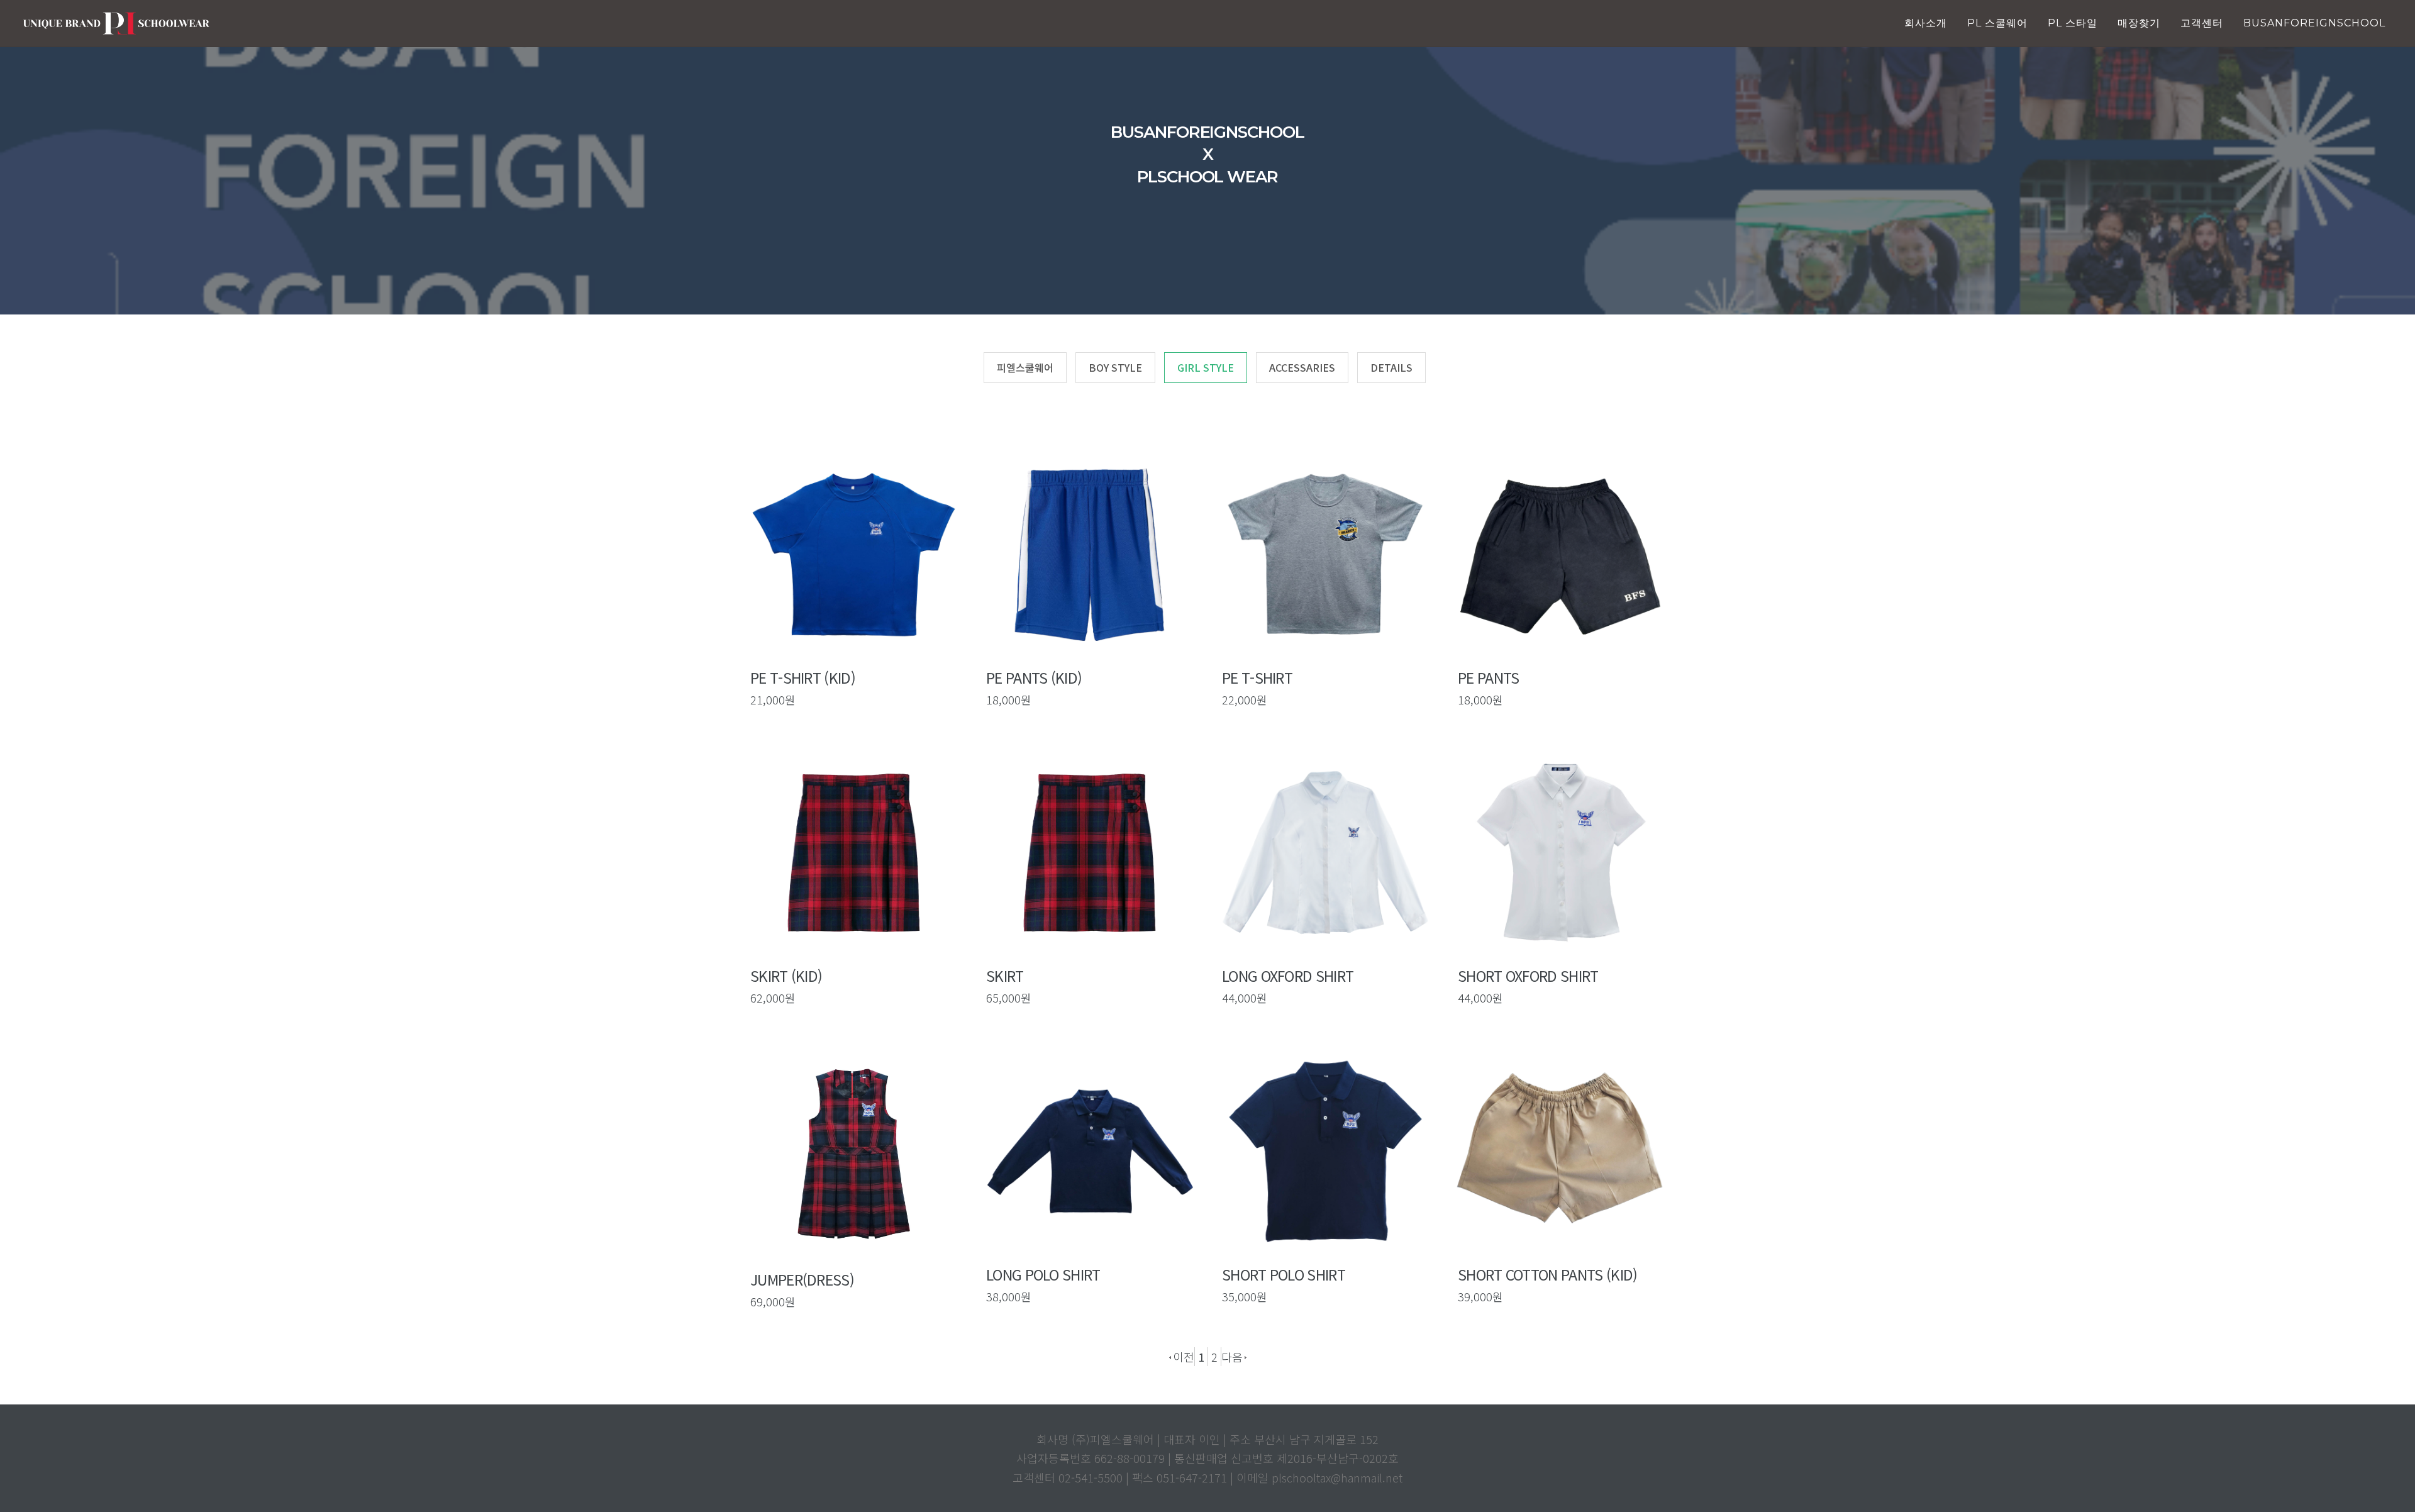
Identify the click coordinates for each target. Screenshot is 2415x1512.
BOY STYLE (1115, 367)
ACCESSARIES (1302, 367)
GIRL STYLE (1206, 367)
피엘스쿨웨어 (1025, 367)
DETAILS (1391, 367)
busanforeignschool (2314, 23)
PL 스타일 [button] (2073, 23)
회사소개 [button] (1926, 23)
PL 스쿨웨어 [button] (1997, 23)
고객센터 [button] (2202, 23)
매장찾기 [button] (2139, 23)
